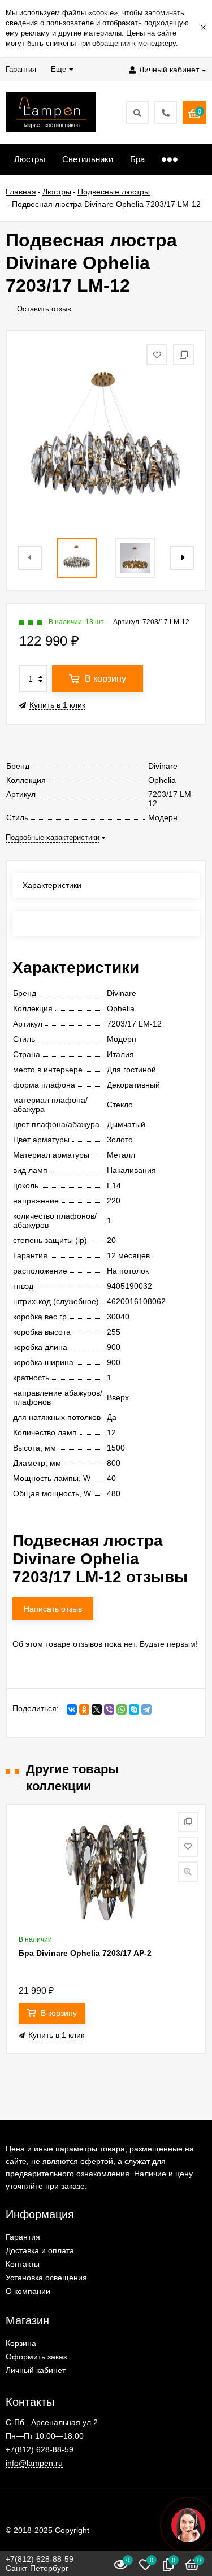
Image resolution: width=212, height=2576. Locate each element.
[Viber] (109, 1709)
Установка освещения (46, 2278)
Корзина (21, 2343)
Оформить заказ (36, 2357)
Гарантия (23, 2237)
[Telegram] (146, 1709)
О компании (28, 2291)
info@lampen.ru (34, 2463)
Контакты (23, 2264)
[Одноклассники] (84, 1709)
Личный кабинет (36, 2370)
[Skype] (134, 1709)
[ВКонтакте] (72, 1709)
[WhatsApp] (122, 1709)
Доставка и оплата (40, 2250)
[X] (97, 1709)
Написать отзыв (53, 1609)
